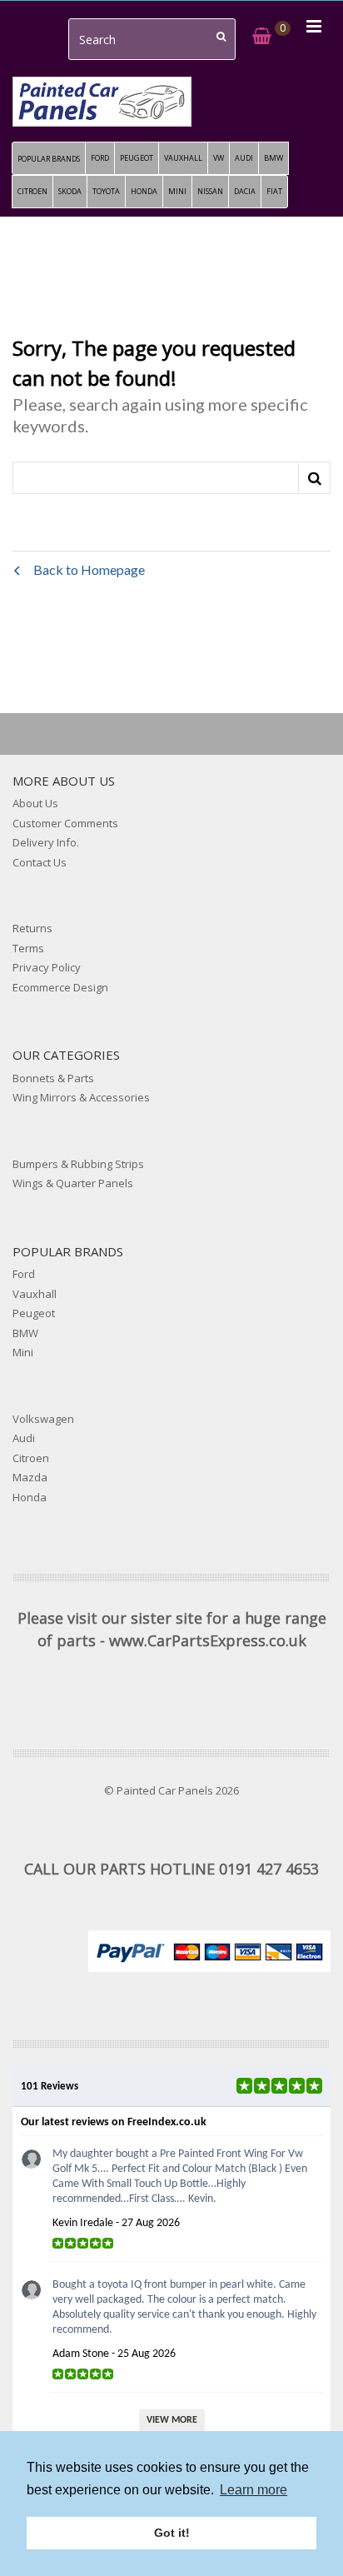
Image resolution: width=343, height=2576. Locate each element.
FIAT (274, 191)
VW (219, 158)
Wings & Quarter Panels (73, 1183)
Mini (23, 1352)
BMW (273, 158)
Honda (30, 1497)
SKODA (70, 191)
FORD (100, 158)
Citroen (31, 1458)
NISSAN (210, 191)
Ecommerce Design (60, 987)
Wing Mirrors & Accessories (81, 1097)
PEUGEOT (137, 158)
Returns (32, 928)
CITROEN (32, 191)
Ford (24, 1274)
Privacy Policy (47, 967)
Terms (28, 948)
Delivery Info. (46, 842)
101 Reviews (50, 2087)
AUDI (244, 158)
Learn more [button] (254, 2490)
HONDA (144, 191)
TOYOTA (106, 191)
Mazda (30, 1477)
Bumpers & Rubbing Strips (78, 1164)
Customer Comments (65, 823)
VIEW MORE (172, 2420)
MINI (177, 191)
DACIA (245, 191)
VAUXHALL (183, 158)
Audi (24, 1438)
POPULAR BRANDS (49, 159)
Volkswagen (43, 1419)
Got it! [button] (172, 2533)
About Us (35, 803)
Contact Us (40, 862)
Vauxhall (35, 1294)
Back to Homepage (88, 569)
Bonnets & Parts (53, 1078)
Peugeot (34, 1313)
